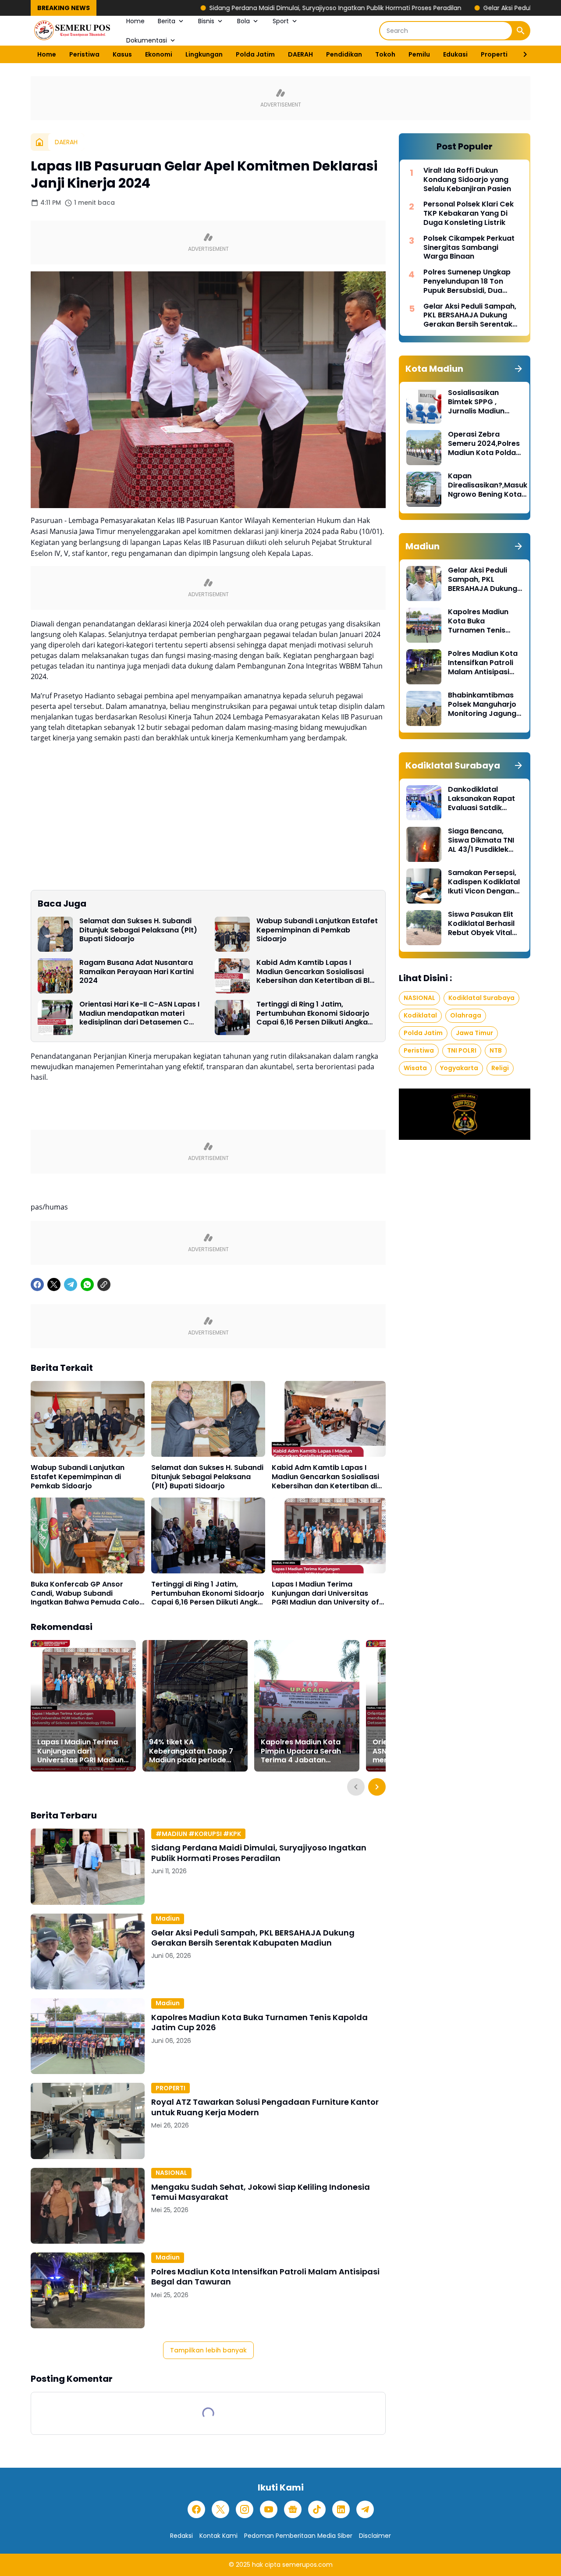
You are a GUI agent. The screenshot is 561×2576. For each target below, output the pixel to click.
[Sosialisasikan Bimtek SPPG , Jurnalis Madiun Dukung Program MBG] (424, 406)
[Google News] (293, 2509)
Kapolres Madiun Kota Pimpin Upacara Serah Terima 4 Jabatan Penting (301, 1751)
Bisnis (206, 21)
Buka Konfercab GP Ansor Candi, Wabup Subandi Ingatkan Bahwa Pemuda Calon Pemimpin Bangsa (87, 1594)
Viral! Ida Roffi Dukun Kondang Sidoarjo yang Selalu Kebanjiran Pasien (467, 180)
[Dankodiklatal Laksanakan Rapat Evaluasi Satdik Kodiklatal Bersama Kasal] (424, 803)
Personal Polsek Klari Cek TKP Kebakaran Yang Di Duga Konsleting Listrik (469, 213)
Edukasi (455, 54)
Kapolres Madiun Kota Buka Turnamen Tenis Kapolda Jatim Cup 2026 (259, 2023)
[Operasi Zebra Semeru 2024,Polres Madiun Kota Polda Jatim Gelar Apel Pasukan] (424, 448)
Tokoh (385, 54)
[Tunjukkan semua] (518, 369)
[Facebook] (37, 1284)
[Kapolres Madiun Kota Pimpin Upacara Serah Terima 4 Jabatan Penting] (307, 1706)
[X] (54, 1284)
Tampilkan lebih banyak (208, 2350)
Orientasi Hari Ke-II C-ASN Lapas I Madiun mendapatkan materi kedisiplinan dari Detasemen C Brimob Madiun (139, 1014)
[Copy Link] (104, 1284)
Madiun (168, 1918)
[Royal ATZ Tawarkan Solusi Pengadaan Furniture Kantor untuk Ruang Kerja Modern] (88, 2121)
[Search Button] (521, 31)
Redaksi (181, 2536)
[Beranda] (39, 142)
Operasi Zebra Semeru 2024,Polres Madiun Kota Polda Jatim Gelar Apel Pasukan (484, 444)
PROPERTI (170, 2088)
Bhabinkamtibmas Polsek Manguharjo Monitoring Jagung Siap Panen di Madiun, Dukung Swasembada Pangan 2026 (482, 704)
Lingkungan (204, 54)
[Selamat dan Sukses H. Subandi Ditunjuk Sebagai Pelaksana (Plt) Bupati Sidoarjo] (55, 934)
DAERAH (300, 54)
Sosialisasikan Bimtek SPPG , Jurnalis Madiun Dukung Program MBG (478, 402)
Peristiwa (84, 54)
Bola (243, 21)
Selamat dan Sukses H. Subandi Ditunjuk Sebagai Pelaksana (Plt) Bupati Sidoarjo (138, 930)
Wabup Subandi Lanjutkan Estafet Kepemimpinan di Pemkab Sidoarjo (317, 930)
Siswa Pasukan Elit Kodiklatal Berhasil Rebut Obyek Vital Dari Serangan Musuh (481, 924)
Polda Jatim (255, 54)
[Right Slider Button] (522, 54)
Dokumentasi (147, 40)
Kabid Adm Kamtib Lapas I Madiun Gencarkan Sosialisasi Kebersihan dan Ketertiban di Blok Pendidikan (317, 972)
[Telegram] (71, 1284)
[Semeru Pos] (72, 31)
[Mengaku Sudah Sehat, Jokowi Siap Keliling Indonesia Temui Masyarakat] (88, 2206)
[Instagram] (245, 2509)
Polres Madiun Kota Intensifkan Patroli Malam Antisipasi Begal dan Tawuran (265, 2277)
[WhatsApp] (87, 1284)
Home (135, 21)
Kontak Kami (218, 2536)
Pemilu (419, 54)
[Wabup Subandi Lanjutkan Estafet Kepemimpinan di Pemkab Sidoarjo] (232, 934)
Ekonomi (159, 54)
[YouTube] (269, 2509)
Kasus (122, 54)
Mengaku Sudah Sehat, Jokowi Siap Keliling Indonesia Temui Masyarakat (261, 2192)
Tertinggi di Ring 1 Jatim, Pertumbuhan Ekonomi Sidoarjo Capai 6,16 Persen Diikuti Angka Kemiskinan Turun (313, 1014)
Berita (167, 21)
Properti (494, 54)
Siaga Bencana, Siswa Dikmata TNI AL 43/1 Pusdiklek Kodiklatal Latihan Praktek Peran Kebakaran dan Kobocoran (481, 840)
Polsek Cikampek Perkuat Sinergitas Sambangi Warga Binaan (469, 248)
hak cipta (266, 2565)
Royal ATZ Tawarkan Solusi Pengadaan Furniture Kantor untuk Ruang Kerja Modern (265, 2107)
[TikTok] (317, 2509)
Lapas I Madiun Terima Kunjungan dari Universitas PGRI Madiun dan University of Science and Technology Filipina (325, 1594)
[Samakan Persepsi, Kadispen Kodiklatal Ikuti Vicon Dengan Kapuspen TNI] (424, 886)
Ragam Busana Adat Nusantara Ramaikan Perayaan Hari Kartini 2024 (137, 972)
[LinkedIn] (341, 2509)
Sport (281, 21)
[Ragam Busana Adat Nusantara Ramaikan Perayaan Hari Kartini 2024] (55, 976)
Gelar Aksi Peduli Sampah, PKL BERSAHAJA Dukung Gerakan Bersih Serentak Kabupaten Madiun (253, 1938)
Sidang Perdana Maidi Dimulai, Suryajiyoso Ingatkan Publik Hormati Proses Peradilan (236, 8)
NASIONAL (171, 2173)
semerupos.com (307, 2565)
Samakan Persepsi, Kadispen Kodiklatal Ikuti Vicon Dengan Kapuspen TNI (484, 882)
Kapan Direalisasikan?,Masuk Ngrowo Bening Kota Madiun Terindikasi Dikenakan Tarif (488, 485)
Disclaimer (375, 2536)
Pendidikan (344, 54)
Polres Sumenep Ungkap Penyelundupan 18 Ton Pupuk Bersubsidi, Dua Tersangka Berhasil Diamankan (467, 281)
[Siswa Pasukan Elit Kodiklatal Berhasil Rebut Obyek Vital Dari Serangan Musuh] (424, 928)
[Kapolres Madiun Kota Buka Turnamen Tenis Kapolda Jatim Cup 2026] (88, 2036)
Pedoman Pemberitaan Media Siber (298, 2536)
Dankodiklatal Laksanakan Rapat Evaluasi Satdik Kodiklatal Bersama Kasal (483, 799)
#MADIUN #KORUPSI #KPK (198, 1834)
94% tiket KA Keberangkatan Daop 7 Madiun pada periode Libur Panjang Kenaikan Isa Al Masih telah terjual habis (192, 1751)
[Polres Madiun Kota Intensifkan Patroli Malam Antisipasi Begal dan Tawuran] (88, 2290)
